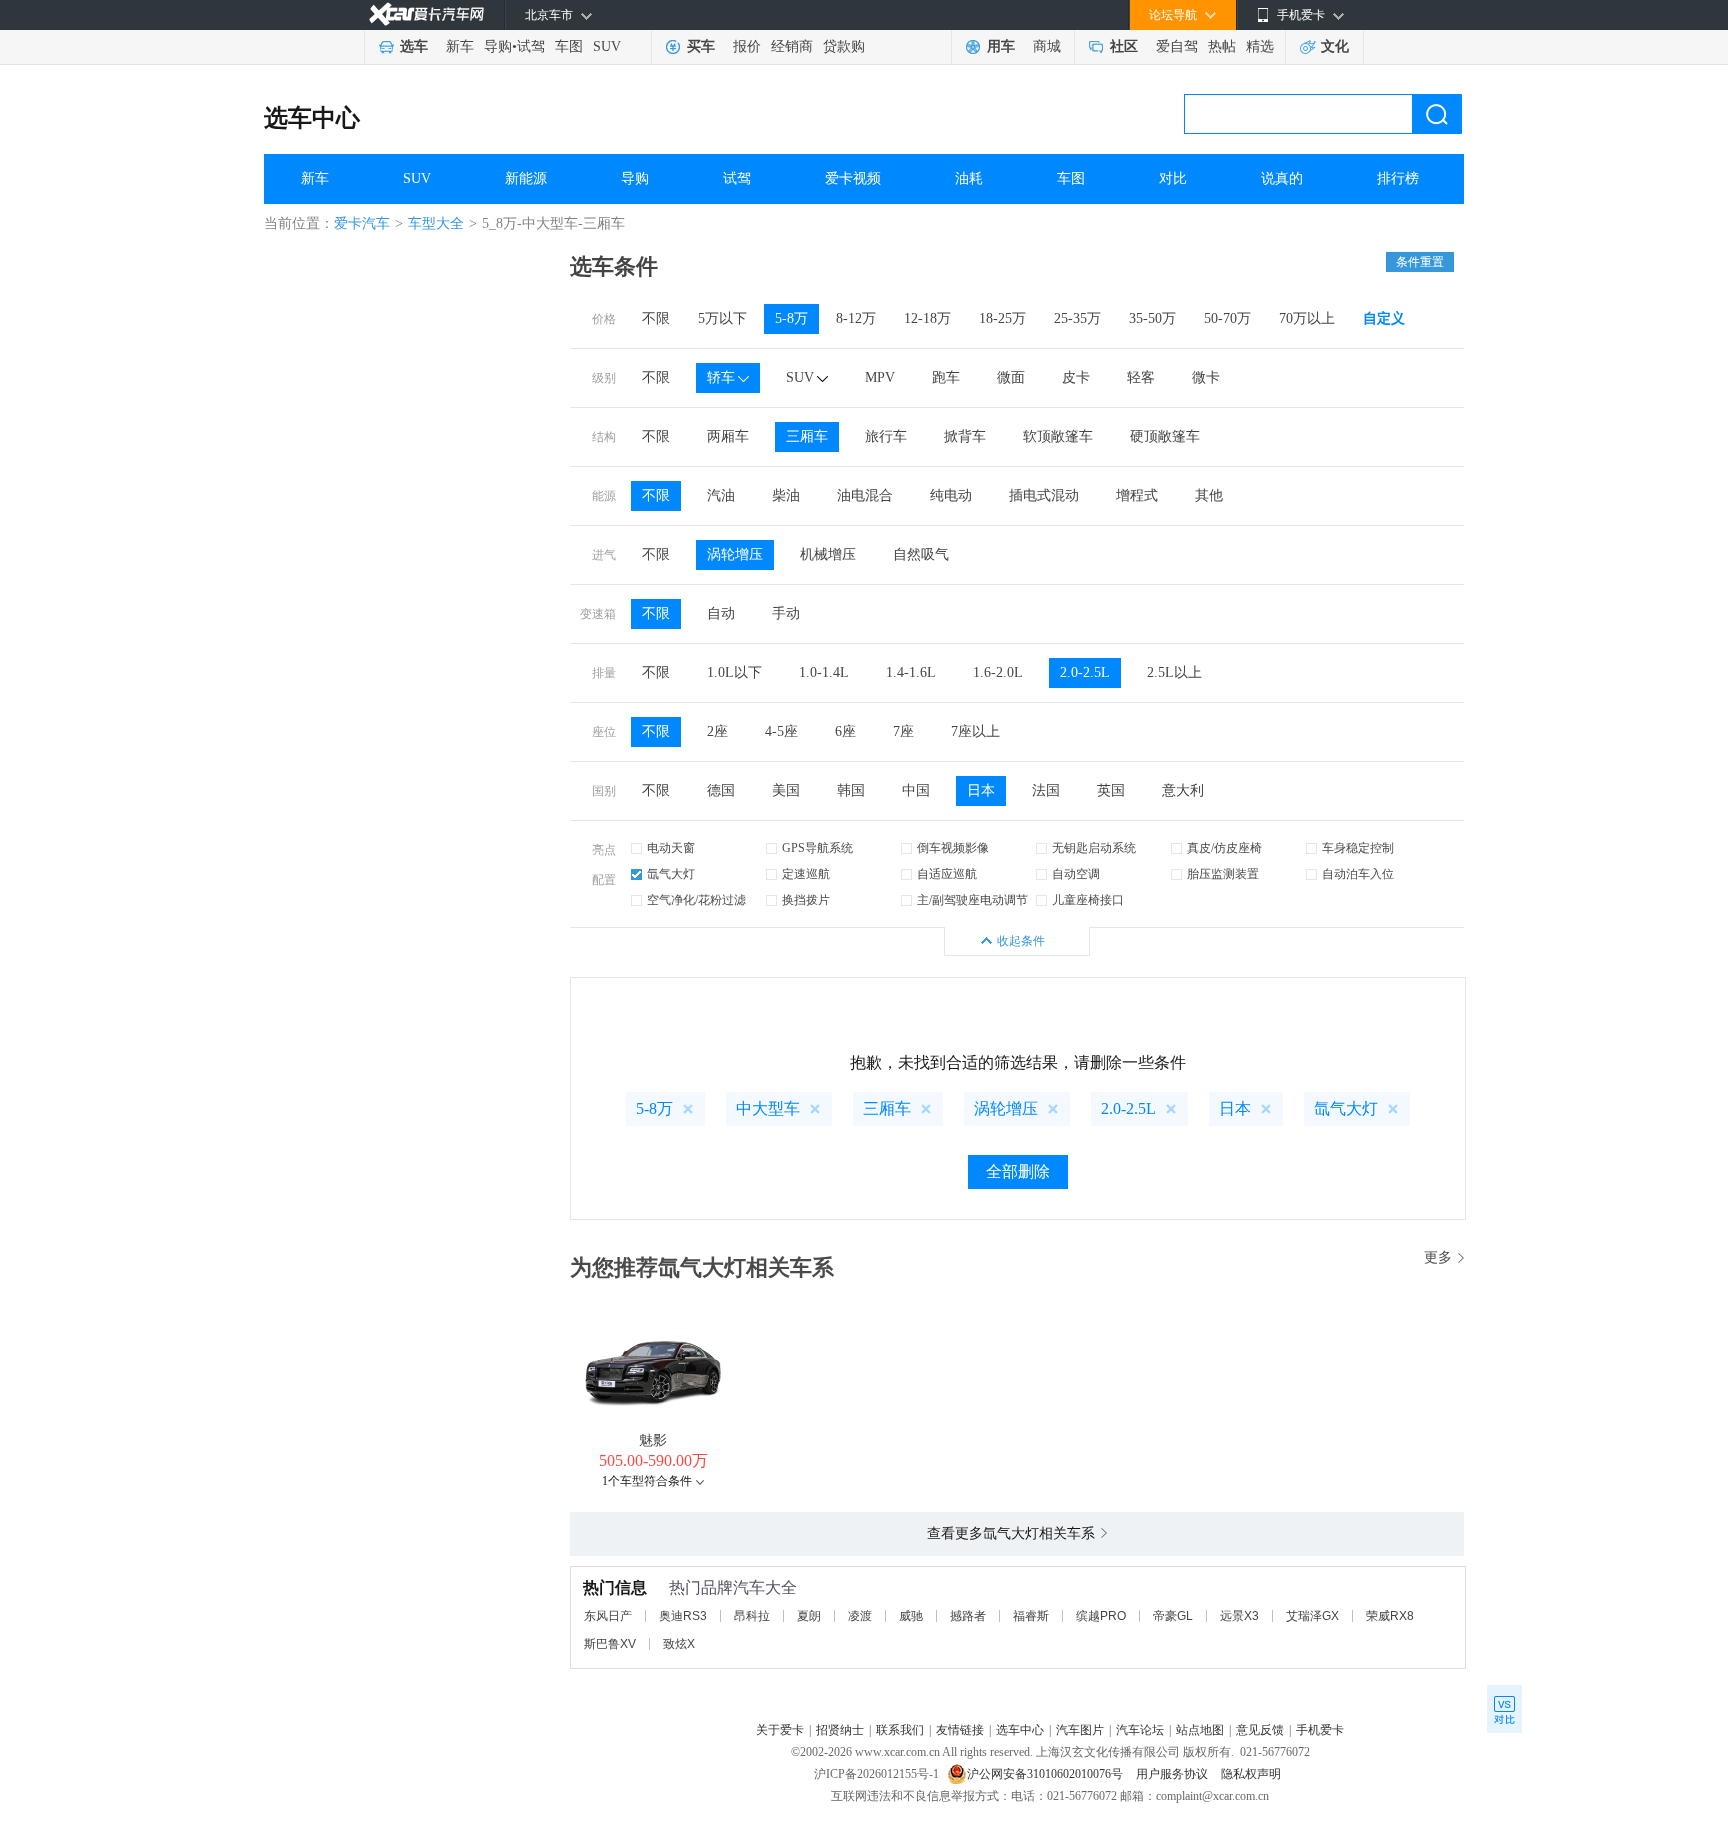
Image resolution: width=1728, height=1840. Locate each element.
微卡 (1206, 377)
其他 (1209, 495)
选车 (414, 46)
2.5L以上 (1174, 672)
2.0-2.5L (1085, 672)
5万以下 (722, 318)
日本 (981, 790)
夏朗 (809, 1616)
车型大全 (436, 223)
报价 (747, 46)
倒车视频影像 (953, 848)
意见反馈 (1260, 1730)
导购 (498, 46)
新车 (460, 46)
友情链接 (960, 1730)
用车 (1001, 46)
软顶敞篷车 (1058, 436)
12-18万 (927, 318)
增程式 (1137, 495)
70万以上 (1307, 318)
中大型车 (768, 1108)
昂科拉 (752, 1616)
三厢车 (807, 436)
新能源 (526, 178)
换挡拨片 (806, 900)
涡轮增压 (735, 554)
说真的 (1282, 178)
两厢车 (728, 436)
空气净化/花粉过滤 (696, 900)
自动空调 (1076, 874)
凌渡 (860, 1616)
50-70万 (1227, 318)
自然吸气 (921, 554)
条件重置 (1420, 262)
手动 (786, 613)
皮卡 (1076, 377)
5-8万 (791, 318)
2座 (717, 731)
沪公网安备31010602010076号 (1046, 1774)
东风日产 (608, 1616)
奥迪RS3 (683, 1616)
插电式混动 (1044, 495)
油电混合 (865, 495)
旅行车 (886, 436)
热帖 (1222, 46)
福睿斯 (1031, 1616)
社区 (1124, 46)
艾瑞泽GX (1312, 1616)
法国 (1046, 790)
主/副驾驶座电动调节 (972, 900)
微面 (1011, 377)
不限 (656, 318)
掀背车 (965, 436)
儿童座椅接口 (1088, 900)
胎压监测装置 (1223, 874)
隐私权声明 (1251, 1774)
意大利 (1183, 790)
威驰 (911, 1616)
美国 (786, 790)
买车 (701, 46)
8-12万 (856, 318)
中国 (916, 790)
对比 (1173, 178)
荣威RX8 (1390, 1616)
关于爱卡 (780, 1730)
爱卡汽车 (362, 223)
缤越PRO (1101, 1616)
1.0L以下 (734, 672)
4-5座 (781, 731)
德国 (721, 790)
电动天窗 (671, 848)
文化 (1335, 46)
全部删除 (1018, 1171)
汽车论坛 (1140, 1730)
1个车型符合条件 (647, 1481)
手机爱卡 (1320, 1730)
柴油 (786, 495)
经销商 (792, 46)
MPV (880, 377)
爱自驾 (1177, 46)
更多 (1438, 1257)
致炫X (679, 1644)
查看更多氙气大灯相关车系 (1011, 1533)
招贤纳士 (840, 1730)
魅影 (653, 1440)
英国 (1111, 790)
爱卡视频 (853, 178)
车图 (569, 46)
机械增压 (828, 554)
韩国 (851, 790)
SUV (607, 46)
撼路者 (968, 1616)
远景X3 (1239, 1616)
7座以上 (975, 731)
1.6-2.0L (998, 672)
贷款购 (844, 46)
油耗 (969, 178)
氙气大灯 (671, 874)
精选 (1260, 46)
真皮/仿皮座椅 (1224, 848)
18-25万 (1002, 318)
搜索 (1437, 114)
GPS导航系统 (817, 848)
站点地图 (1200, 1730)
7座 (903, 731)
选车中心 (312, 118)
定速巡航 (806, 874)
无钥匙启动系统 (1094, 848)
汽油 (721, 495)
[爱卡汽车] (426, 14)
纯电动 (951, 495)
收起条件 (1021, 941)
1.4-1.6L (911, 672)
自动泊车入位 (1358, 874)
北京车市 (549, 15)
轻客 (1141, 377)
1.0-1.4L (824, 672)
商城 (1047, 46)
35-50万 (1152, 318)
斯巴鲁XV (610, 1644)
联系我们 (900, 1730)
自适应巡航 (947, 874)
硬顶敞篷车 (1165, 436)
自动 (721, 613)
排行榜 (1398, 178)
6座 (845, 731)
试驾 (531, 46)
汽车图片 (1080, 1730)
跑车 (946, 377)
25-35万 (1077, 318)
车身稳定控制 (1358, 848)
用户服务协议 (1173, 1774)
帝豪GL (1173, 1616)
